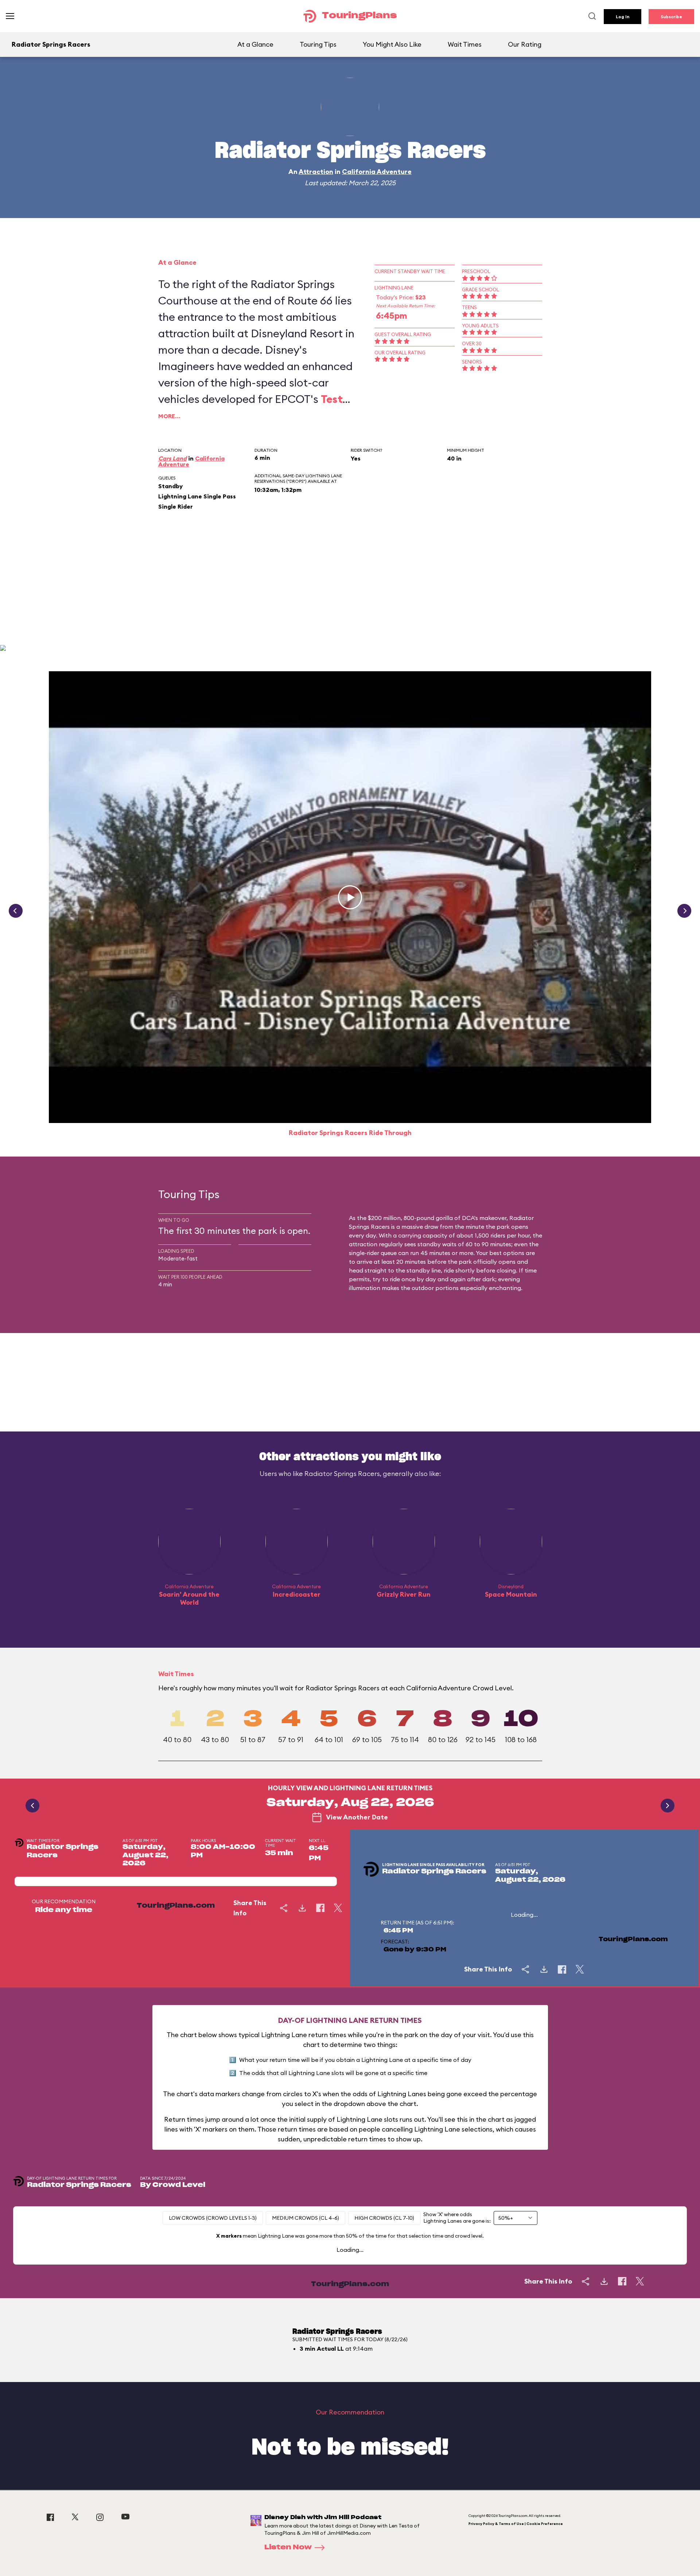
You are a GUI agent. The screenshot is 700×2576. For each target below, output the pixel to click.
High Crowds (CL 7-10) (384, 2218)
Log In (623, 17)
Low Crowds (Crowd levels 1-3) (213, 2218)
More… (169, 416)
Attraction (316, 172)
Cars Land (172, 458)
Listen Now (288, 2548)
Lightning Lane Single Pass (197, 496)
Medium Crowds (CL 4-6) (306, 2218)
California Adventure (377, 172)
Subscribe (671, 17)
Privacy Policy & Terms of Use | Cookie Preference (516, 2524)
